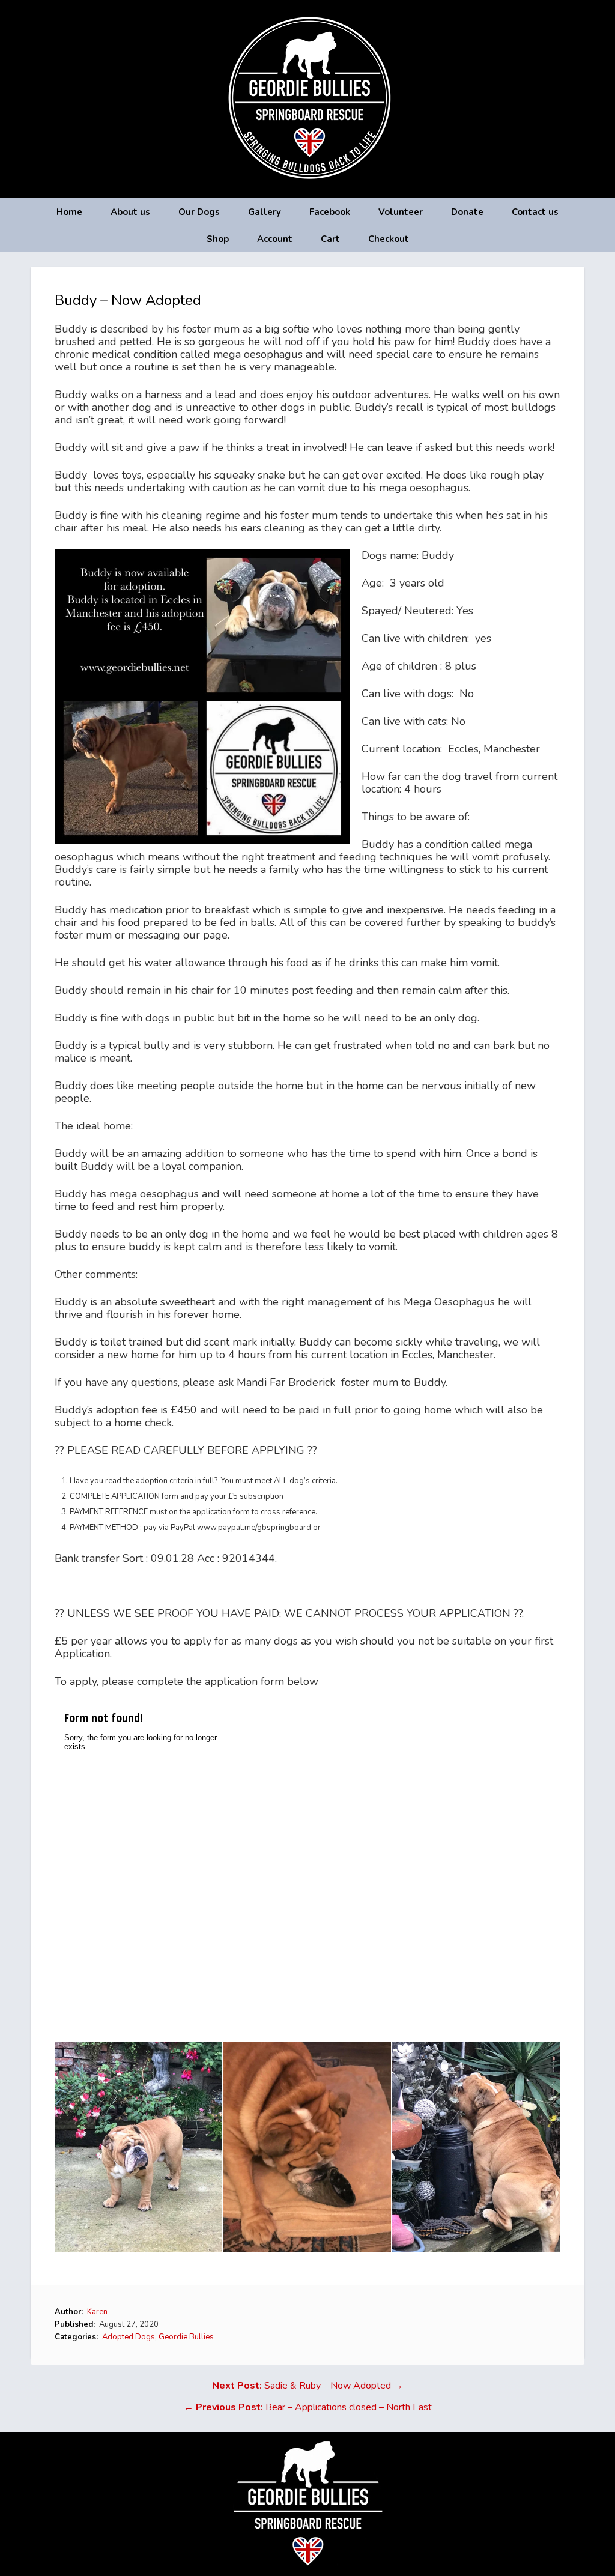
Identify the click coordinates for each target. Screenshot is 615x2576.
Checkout (389, 239)
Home (69, 212)
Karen (97, 2312)
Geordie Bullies (186, 2337)
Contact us (535, 212)
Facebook (330, 212)
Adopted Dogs (129, 2337)
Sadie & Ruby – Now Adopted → (307, 2386)
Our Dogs (199, 212)
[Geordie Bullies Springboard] (308, 189)
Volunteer (401, 212)
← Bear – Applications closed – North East (308, 2407)
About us (130, 212)
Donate (467, 212)
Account (275, 239)
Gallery (265, 212)
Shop (218, 239)
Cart (330, 239)
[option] (139, 2147)
